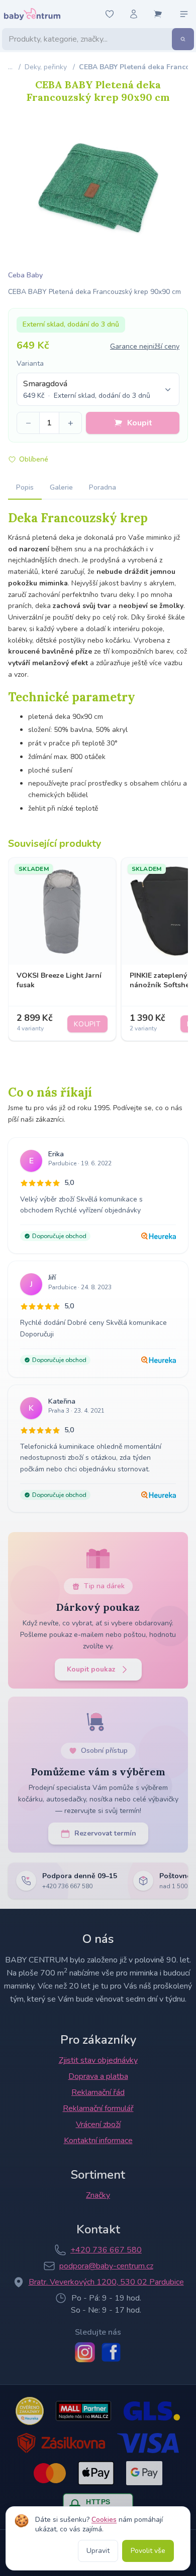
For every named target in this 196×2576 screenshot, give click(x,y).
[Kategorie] (184, 14)
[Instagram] (85, 2352)
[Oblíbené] (110, 14)
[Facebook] (111, 2352)
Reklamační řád (98, 2092)
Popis (25, 487)
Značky (98, 2195)
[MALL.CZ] (83, 2411)
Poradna (103, 487)
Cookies (104, 2520)
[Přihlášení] (134, 14)
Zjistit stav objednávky (98, 2060)
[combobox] (98, 389)
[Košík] (158, 14)
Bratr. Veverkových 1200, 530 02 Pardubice (106, 2282)
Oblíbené (34, 459)
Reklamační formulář (98, 2108)
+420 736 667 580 (106, 2250)
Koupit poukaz (91, 1669)
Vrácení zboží (98, 2125)
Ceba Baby (25, 275)
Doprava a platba (98, 2076)
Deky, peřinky (46, 67)
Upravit (98, 2551)
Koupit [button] (140, 423)
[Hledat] (183, 39)
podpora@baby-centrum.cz (106, 2266)
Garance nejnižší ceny (145, 346)
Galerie (61, 487)
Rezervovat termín (105, 1833)
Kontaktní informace (98, 2141)
